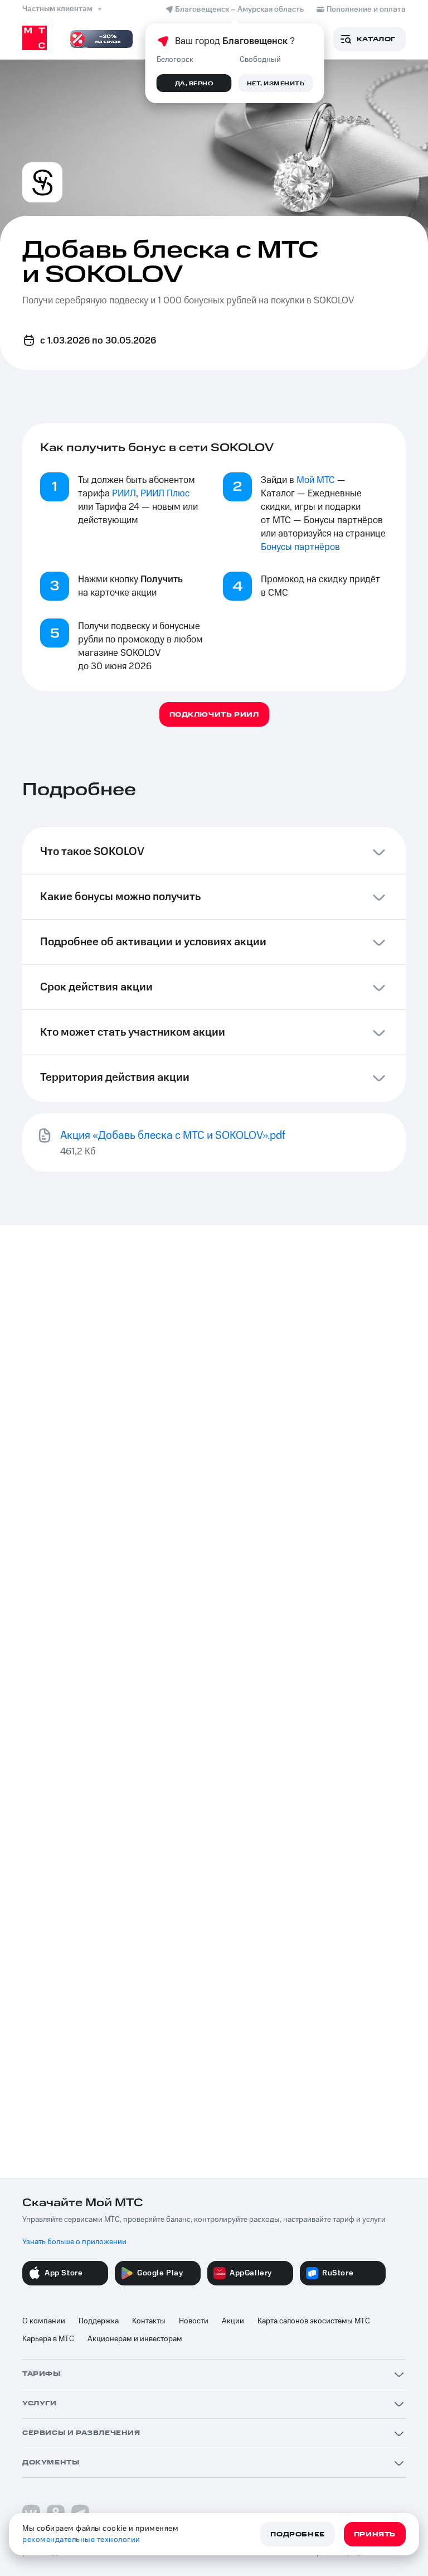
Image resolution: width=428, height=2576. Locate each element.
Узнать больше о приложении (74, 2242)
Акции (233, 2321)
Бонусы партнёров (300, 547)
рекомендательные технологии (81, 2540)
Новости (194, 2321)
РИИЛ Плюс (165, 494)
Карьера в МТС (48, 2339)
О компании (44, 2321)
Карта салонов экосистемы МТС (314, 2321)
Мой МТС (316, 480)
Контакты (149, 2321)
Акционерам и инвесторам (135, 2339)
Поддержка (99, 2321)
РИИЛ (124, 494)
